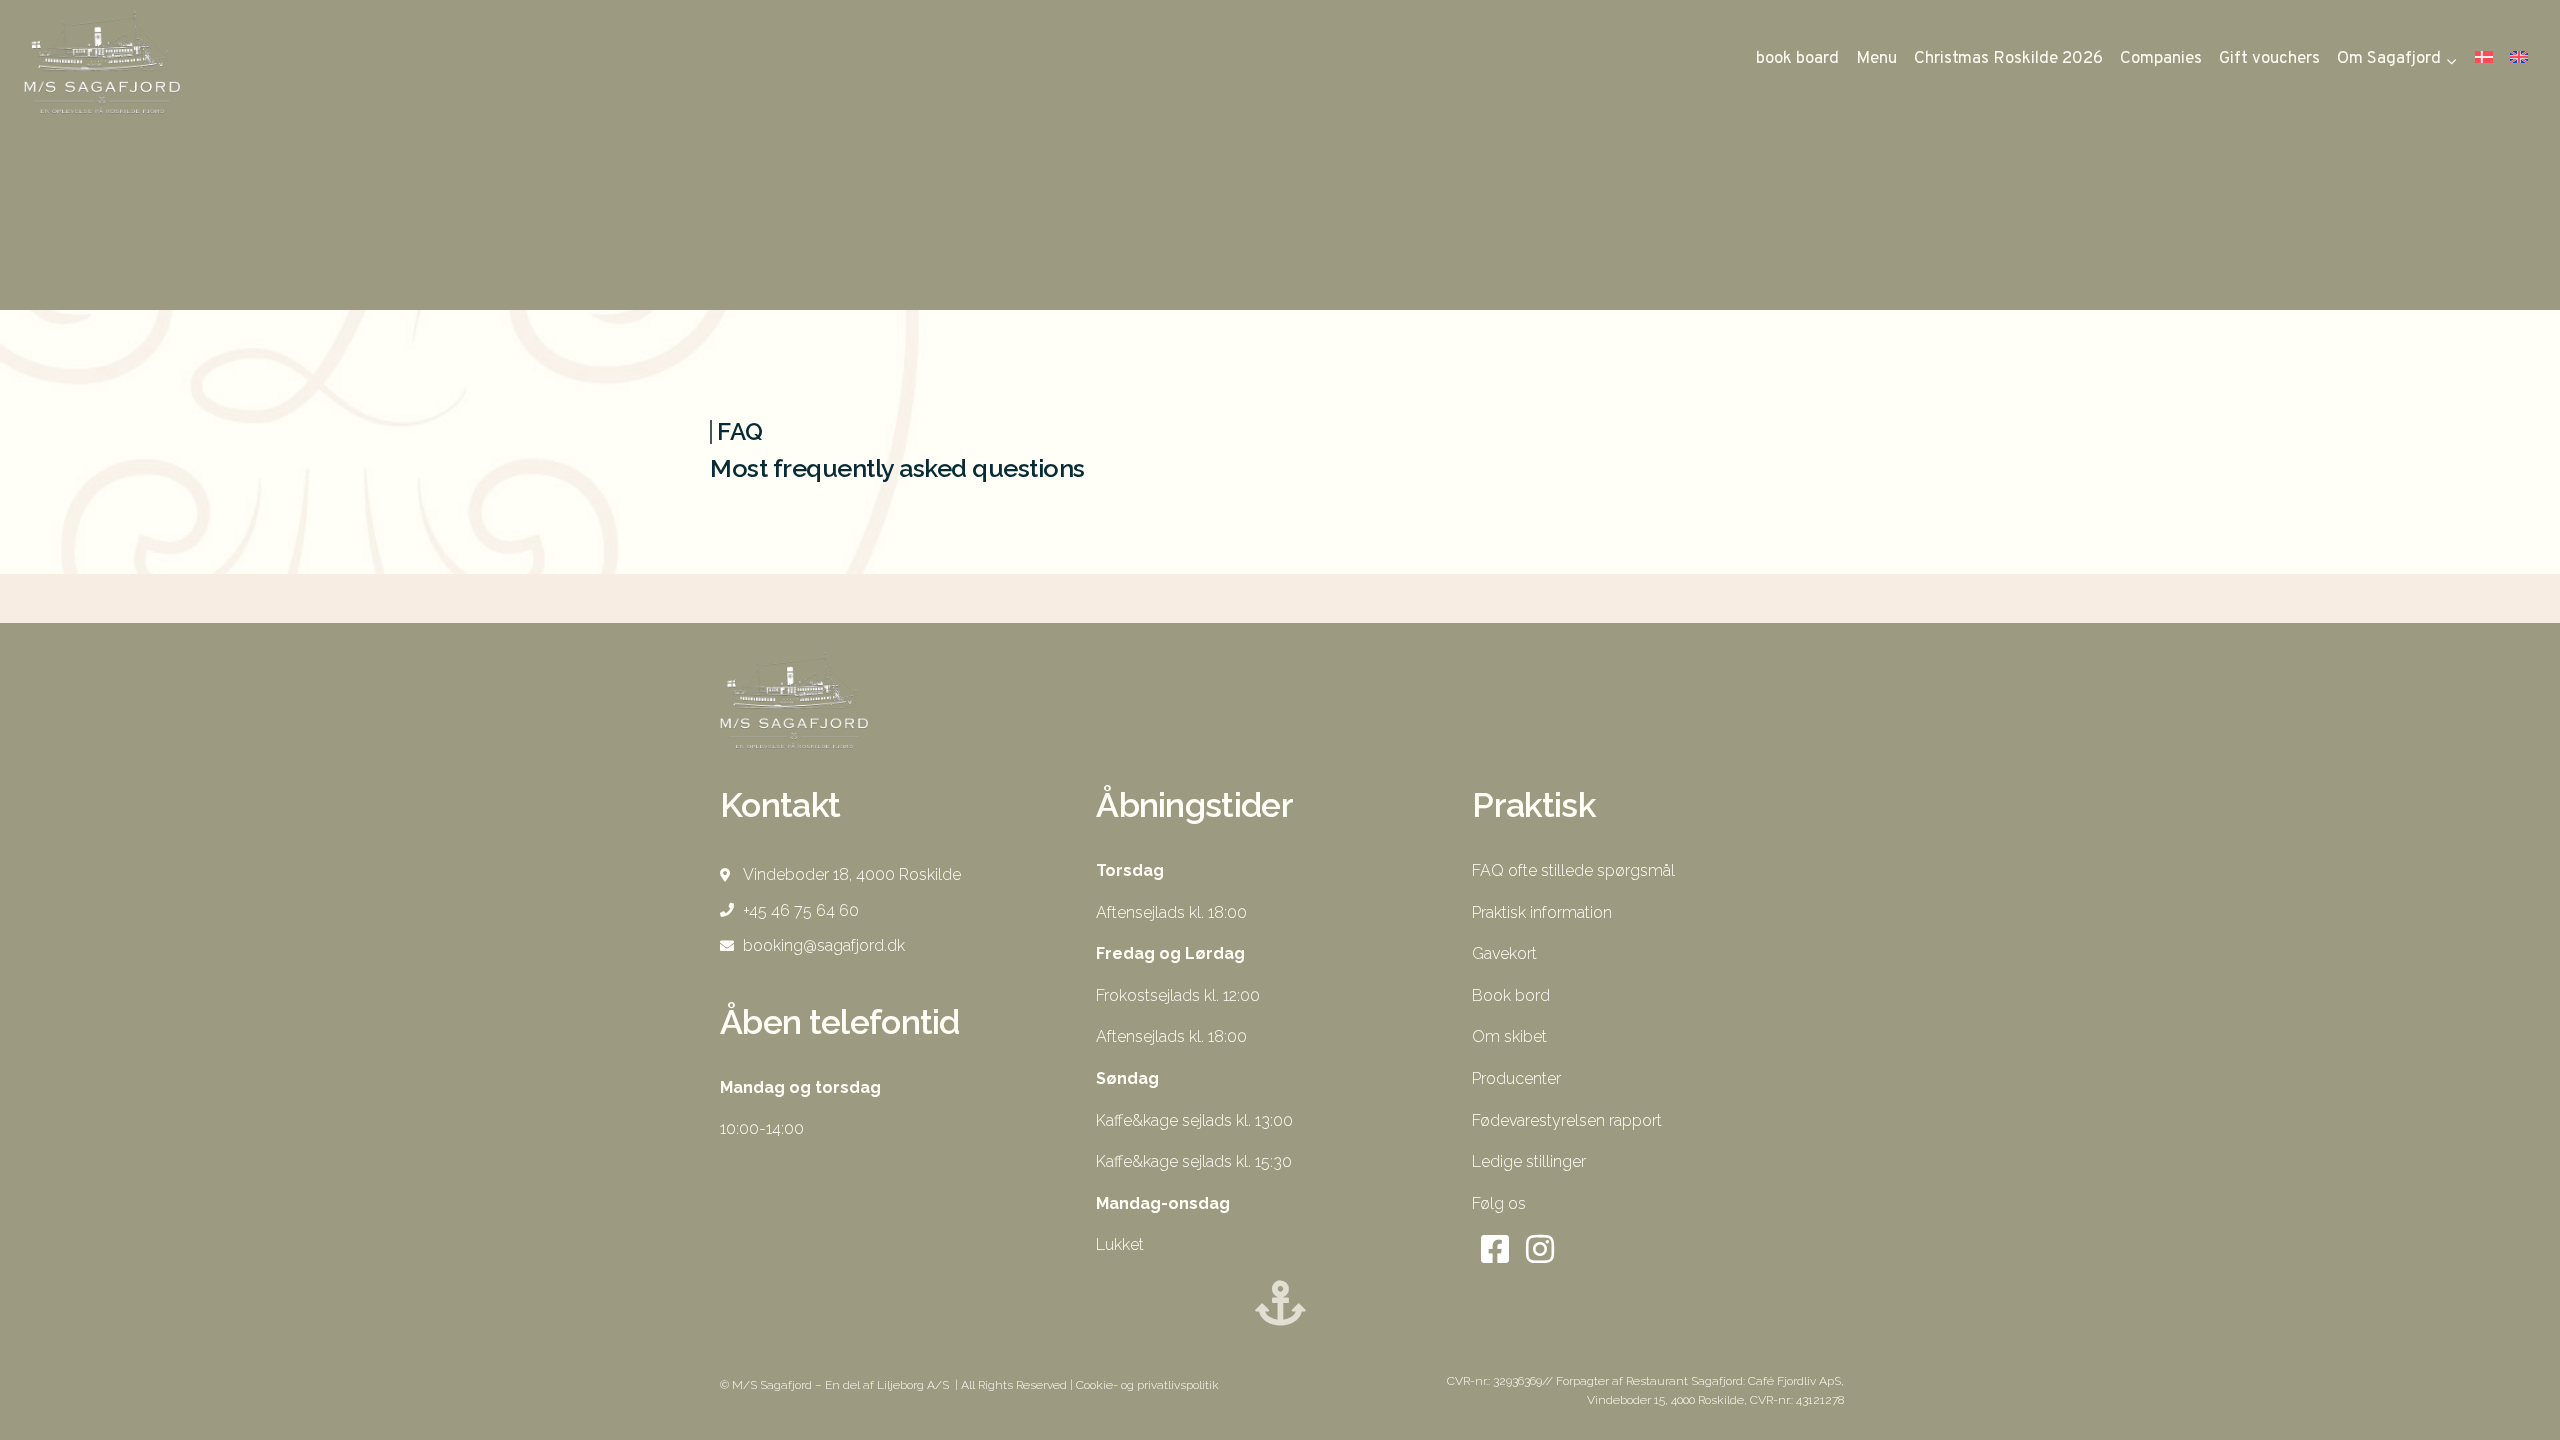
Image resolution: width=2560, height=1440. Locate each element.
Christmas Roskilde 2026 (2008, 59)
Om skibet (1509, 1036)
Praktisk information (1542, 912)
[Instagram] (1539, 1248)
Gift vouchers (2269, 59)
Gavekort (1504, 953)
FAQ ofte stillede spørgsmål (1573, 870)
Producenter (1516, 1078)
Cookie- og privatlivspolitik (1149, 1385)
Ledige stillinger (1529, 1161)
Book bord (1511, 995)
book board (1797, 59)
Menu (1876, 59)
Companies (2161, 59)
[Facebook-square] (1494, 1248)
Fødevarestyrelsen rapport (1567, 1120)
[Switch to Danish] (2483, 59)
